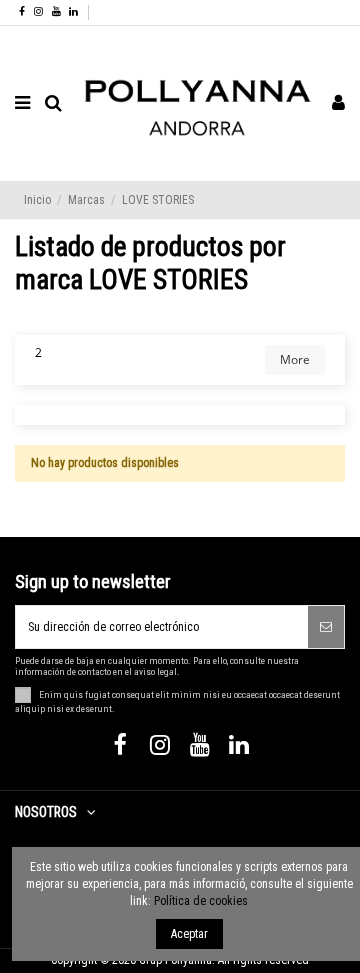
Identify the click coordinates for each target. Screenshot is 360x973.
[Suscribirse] (326, 627)
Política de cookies (201, 901)
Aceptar (189, 934)
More (295, 359)
